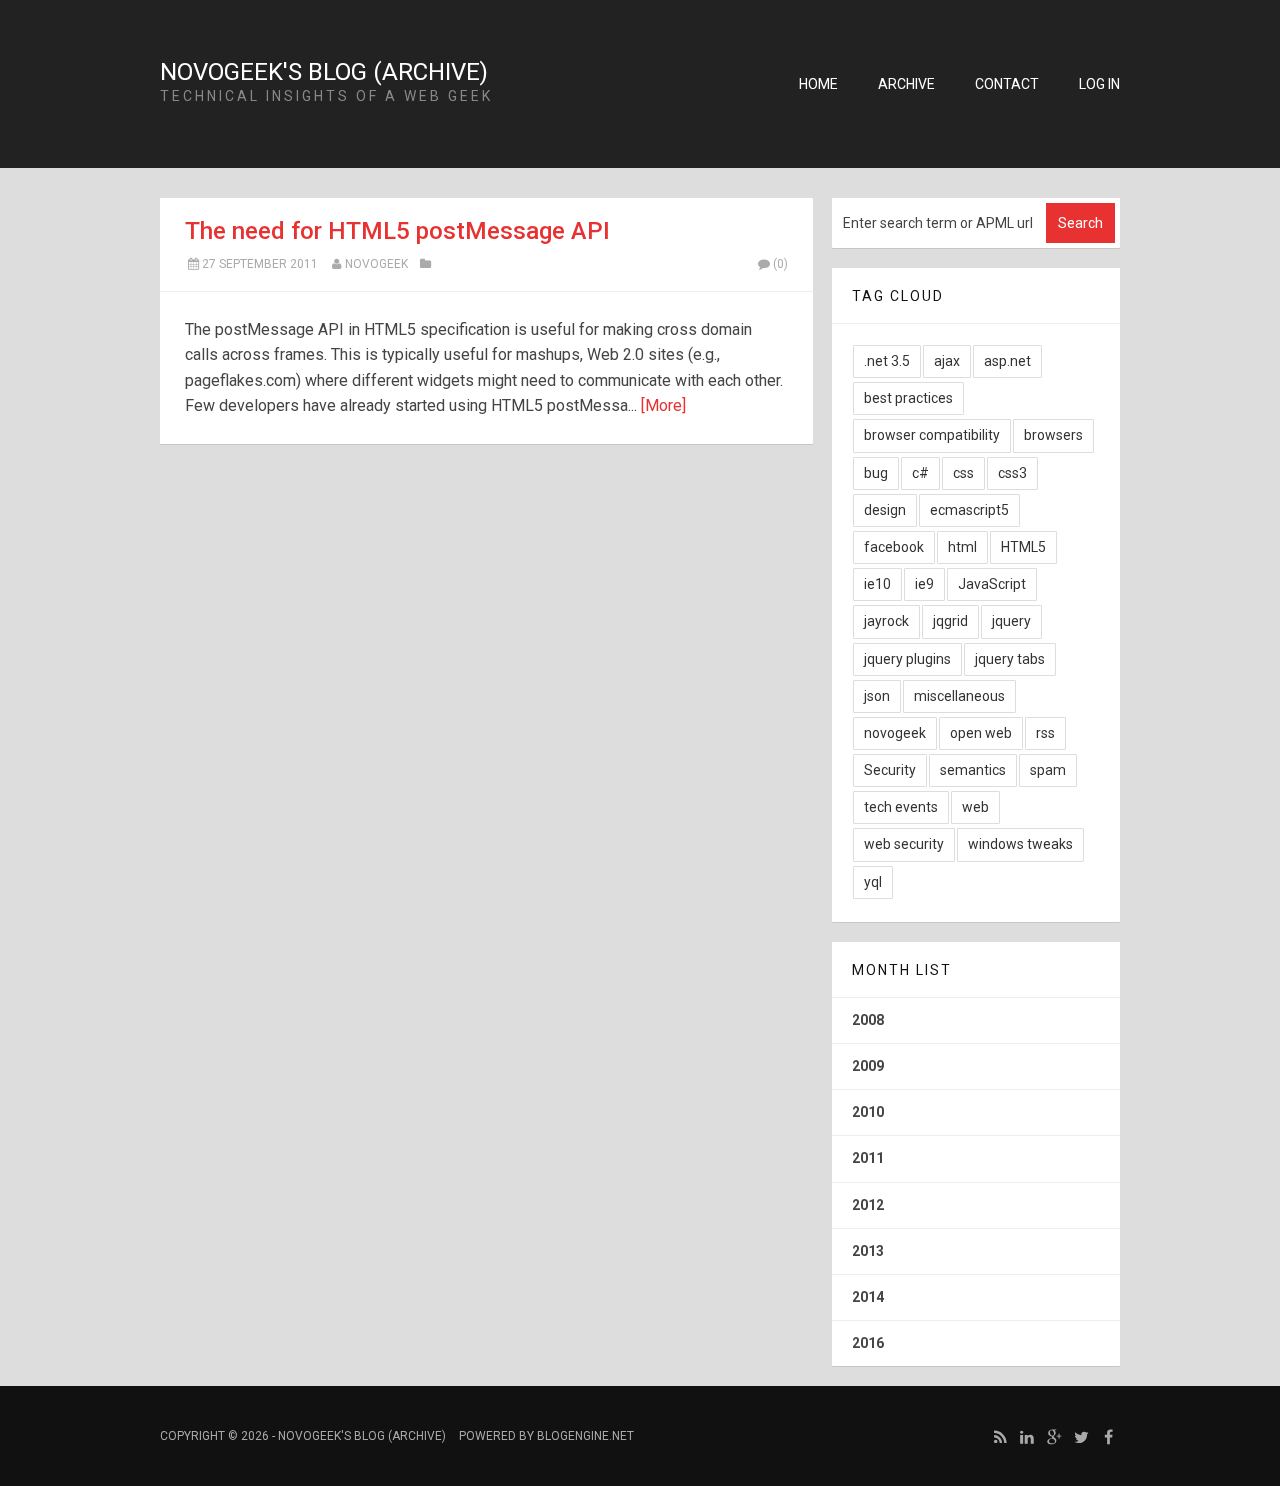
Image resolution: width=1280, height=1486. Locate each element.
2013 (868, 1251)
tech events (901, 807)
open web (981, 733)
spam (1048, 770)
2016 (868, 1343)
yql (873, 882)
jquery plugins (907, 659)
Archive (906, 84)
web (975, 807)
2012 (868, 1205)
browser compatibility (932, 435)
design (885, 510)
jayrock (886, 621)
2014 (868, 1297)
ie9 (924, 584)
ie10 (877, 584)
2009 (868, 1066)
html (962, 547)
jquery (1011, 621)
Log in (1099, 84)
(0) (780, 264)
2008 (868, 1020)
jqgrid (950, 621)
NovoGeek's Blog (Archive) (324, 72)
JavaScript (992, 584)
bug (876, 473)
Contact (1007, 84)
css (963, 473)
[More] (663, 405)
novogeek (376, 264)
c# (920, 473)
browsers (1053, 435)
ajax (947, 361)
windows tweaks (1020, 844)
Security (890, 770)
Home (818, 84)
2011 (868, 1158)
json (877, 696)
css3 (1012, 473)
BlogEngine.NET (585, 1436)
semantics (973, 770)
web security (904, 844)
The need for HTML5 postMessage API (397, 231)
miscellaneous (959, 696)
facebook (894, 547)
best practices (908, 398)
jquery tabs (1010, 659)
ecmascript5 (969, 510)
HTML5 (1023, 547)
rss (1045, 733)
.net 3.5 (887, 361)
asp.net (1007, 361)
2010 (868, 1112)
